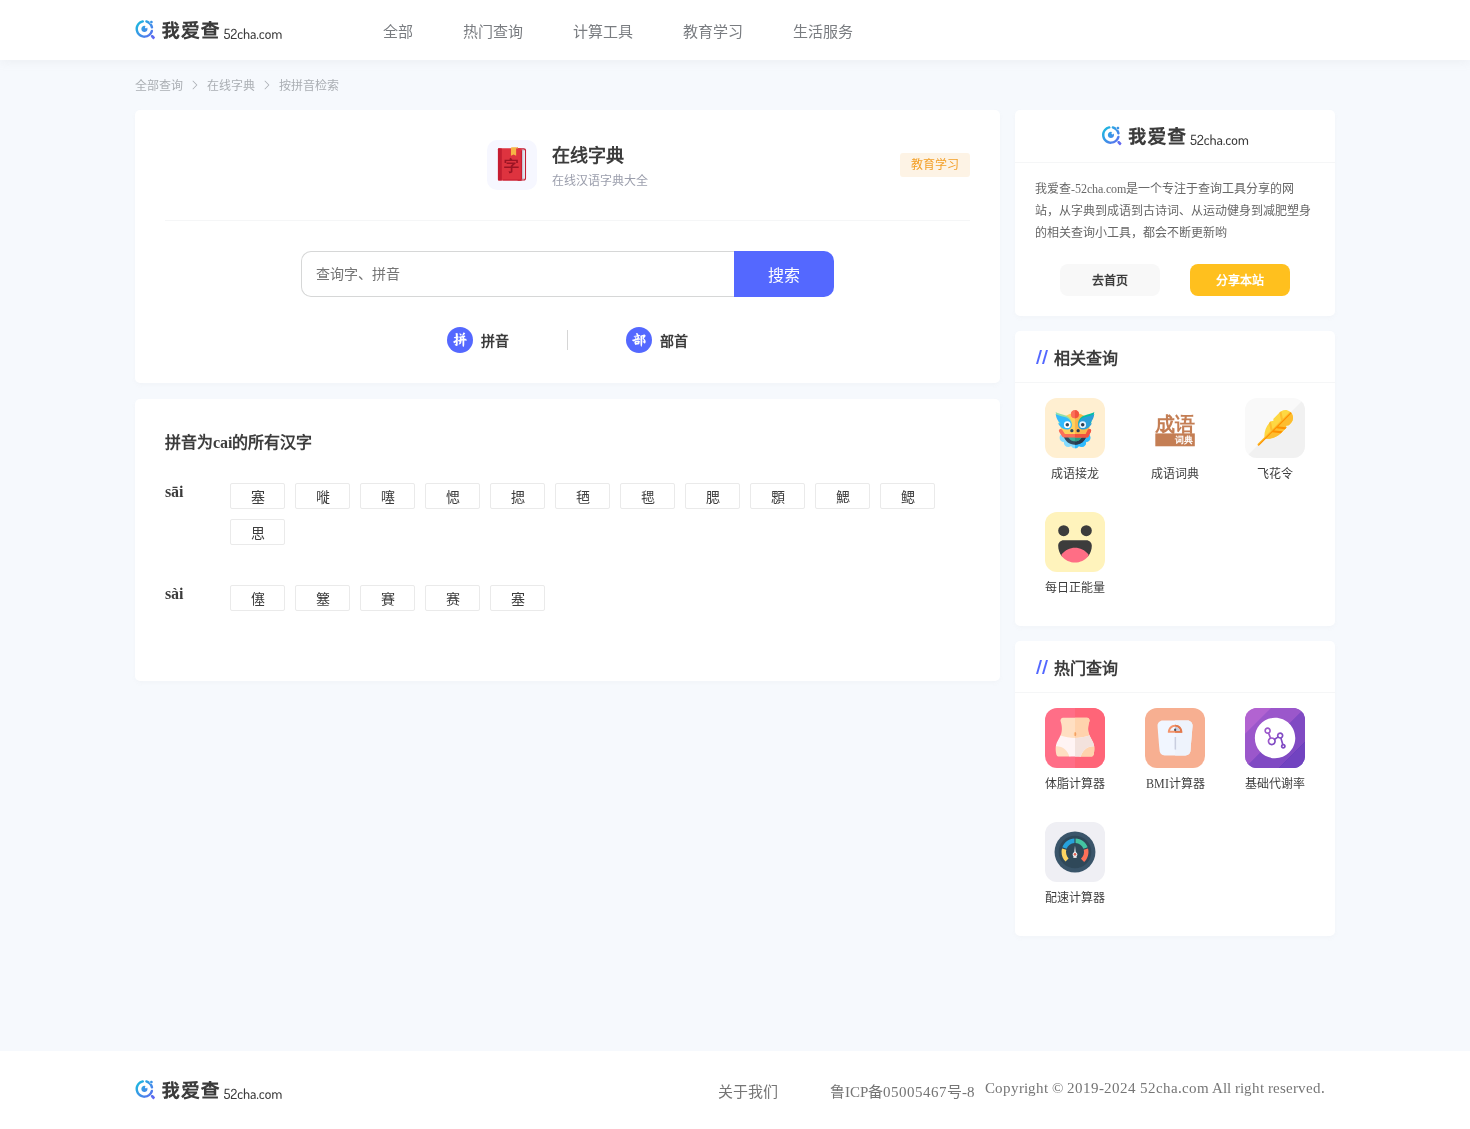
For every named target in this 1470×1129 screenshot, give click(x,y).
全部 (398, 32)
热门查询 (493, 32)
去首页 (1110, 281)
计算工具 (603, 32)
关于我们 (748, 1092)
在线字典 (231, 86)
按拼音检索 (309, 86)
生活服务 (823, 32)
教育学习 (713, 32)
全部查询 (159, 86)
